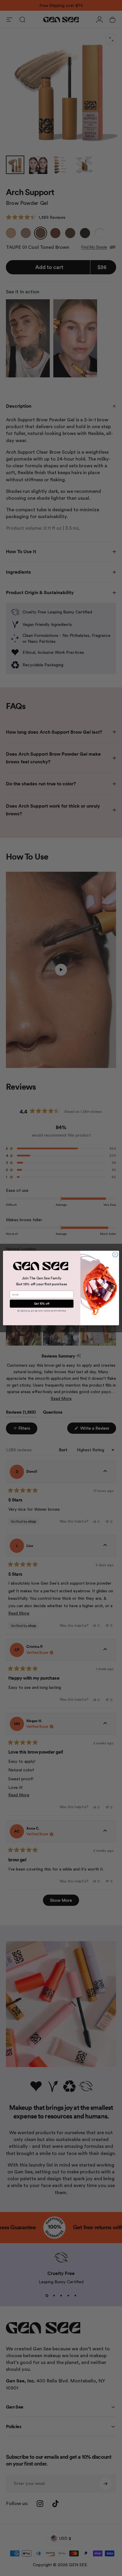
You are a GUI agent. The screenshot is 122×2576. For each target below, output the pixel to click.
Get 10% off (42, 1304)
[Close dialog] (115, 1254)
